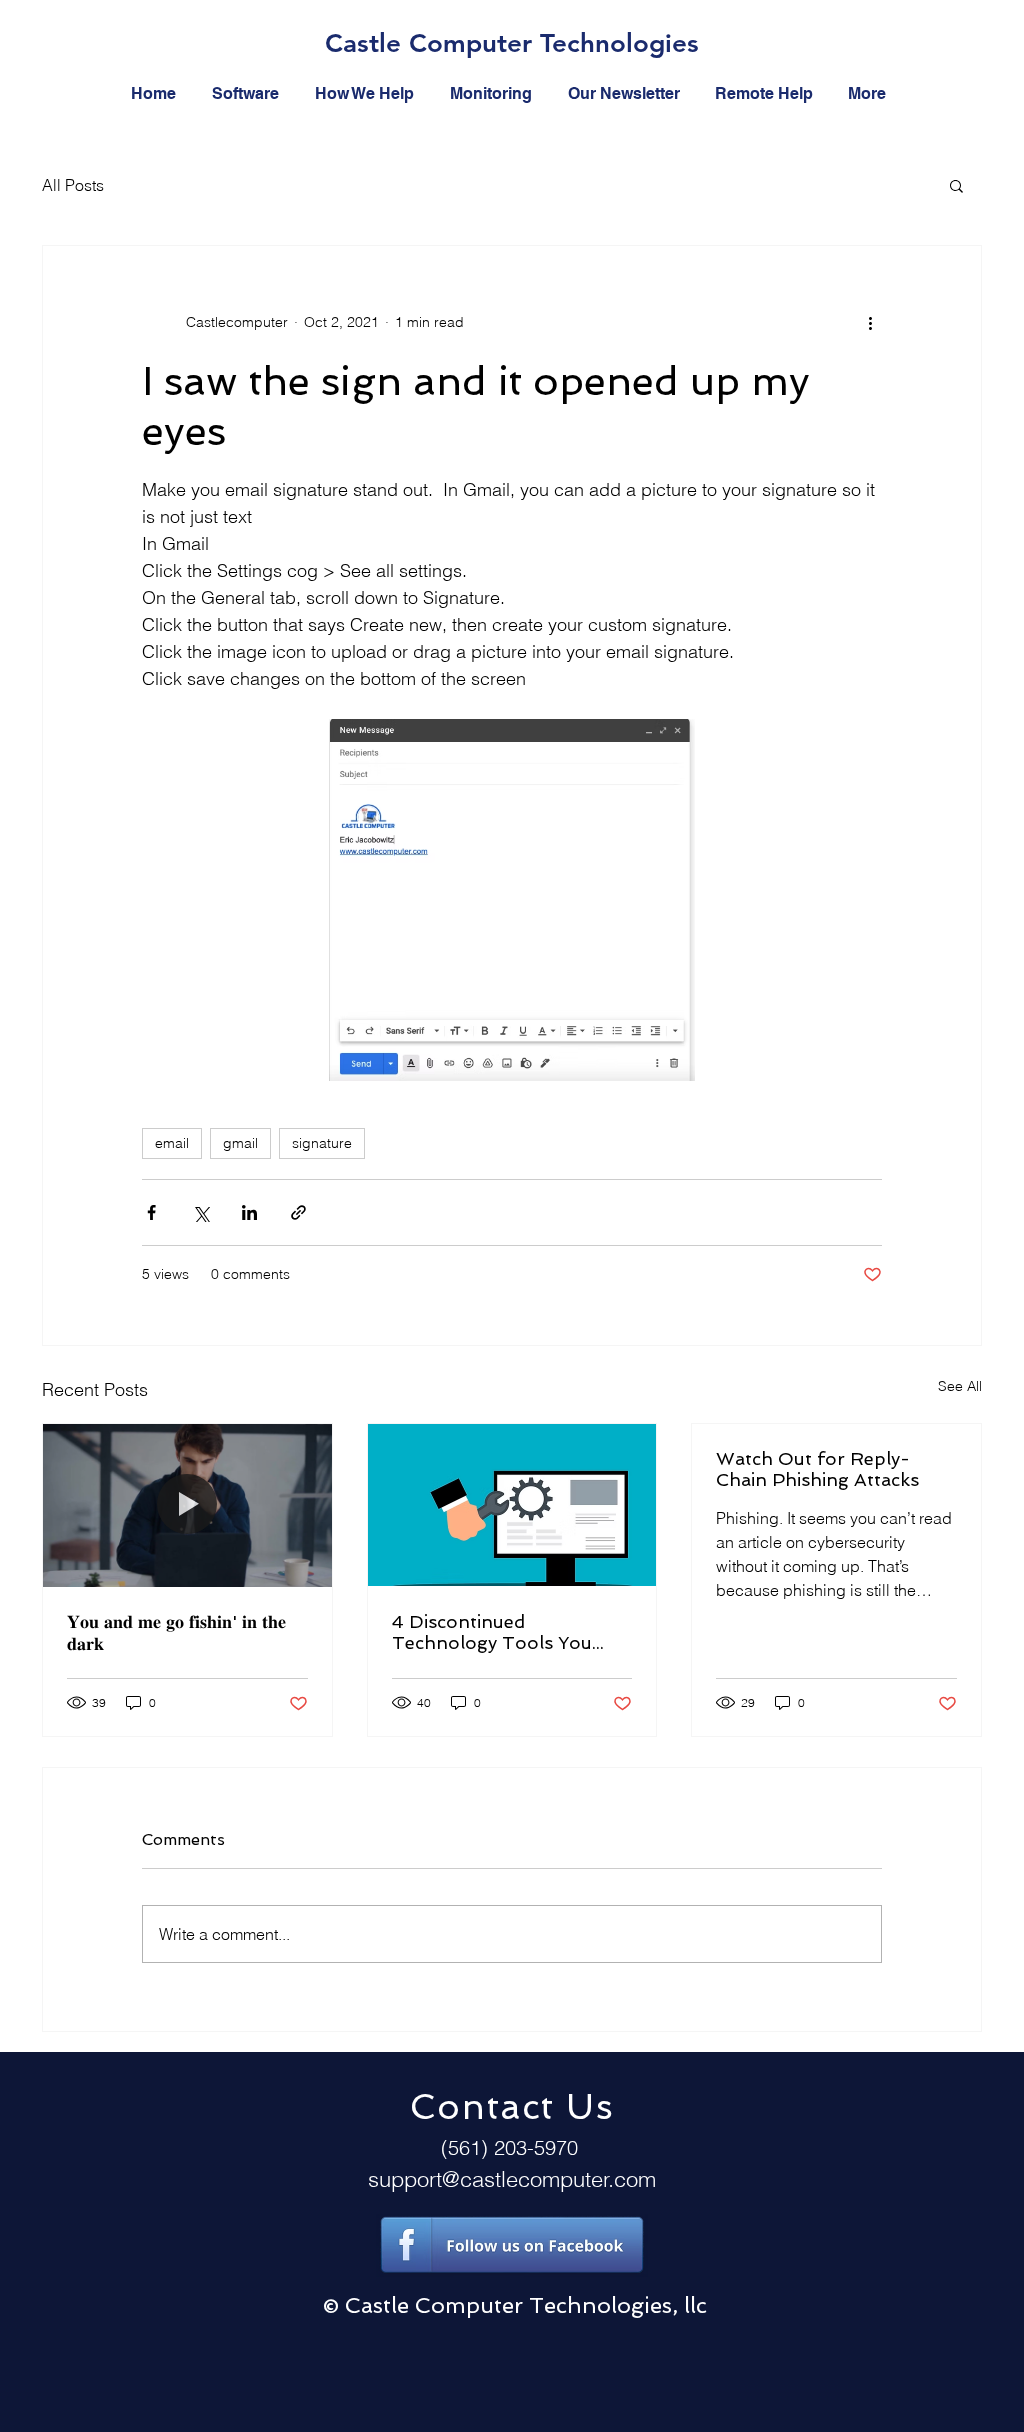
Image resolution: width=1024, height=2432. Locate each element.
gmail (240, 1143)
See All (960, 1386)
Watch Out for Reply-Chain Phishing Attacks (817, 1469)
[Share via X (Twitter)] (200, 1212)
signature (322, 1143)
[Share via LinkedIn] (249, 1212)
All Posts (73, 185)
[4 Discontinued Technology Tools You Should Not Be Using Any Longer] (512, 1505)
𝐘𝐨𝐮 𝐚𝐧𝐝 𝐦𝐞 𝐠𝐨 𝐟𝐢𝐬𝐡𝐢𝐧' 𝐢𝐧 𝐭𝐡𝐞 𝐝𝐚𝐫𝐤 (176, 1632)
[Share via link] (298, 1212)
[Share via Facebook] (151, 1212)
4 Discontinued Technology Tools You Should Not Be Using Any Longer (504, 1632)
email (172, 1143)
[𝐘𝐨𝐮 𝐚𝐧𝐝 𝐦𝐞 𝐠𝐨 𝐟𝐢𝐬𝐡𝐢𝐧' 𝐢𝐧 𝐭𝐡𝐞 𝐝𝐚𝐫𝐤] (187, 1505)
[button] (956, 185)
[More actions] (870, 322)
